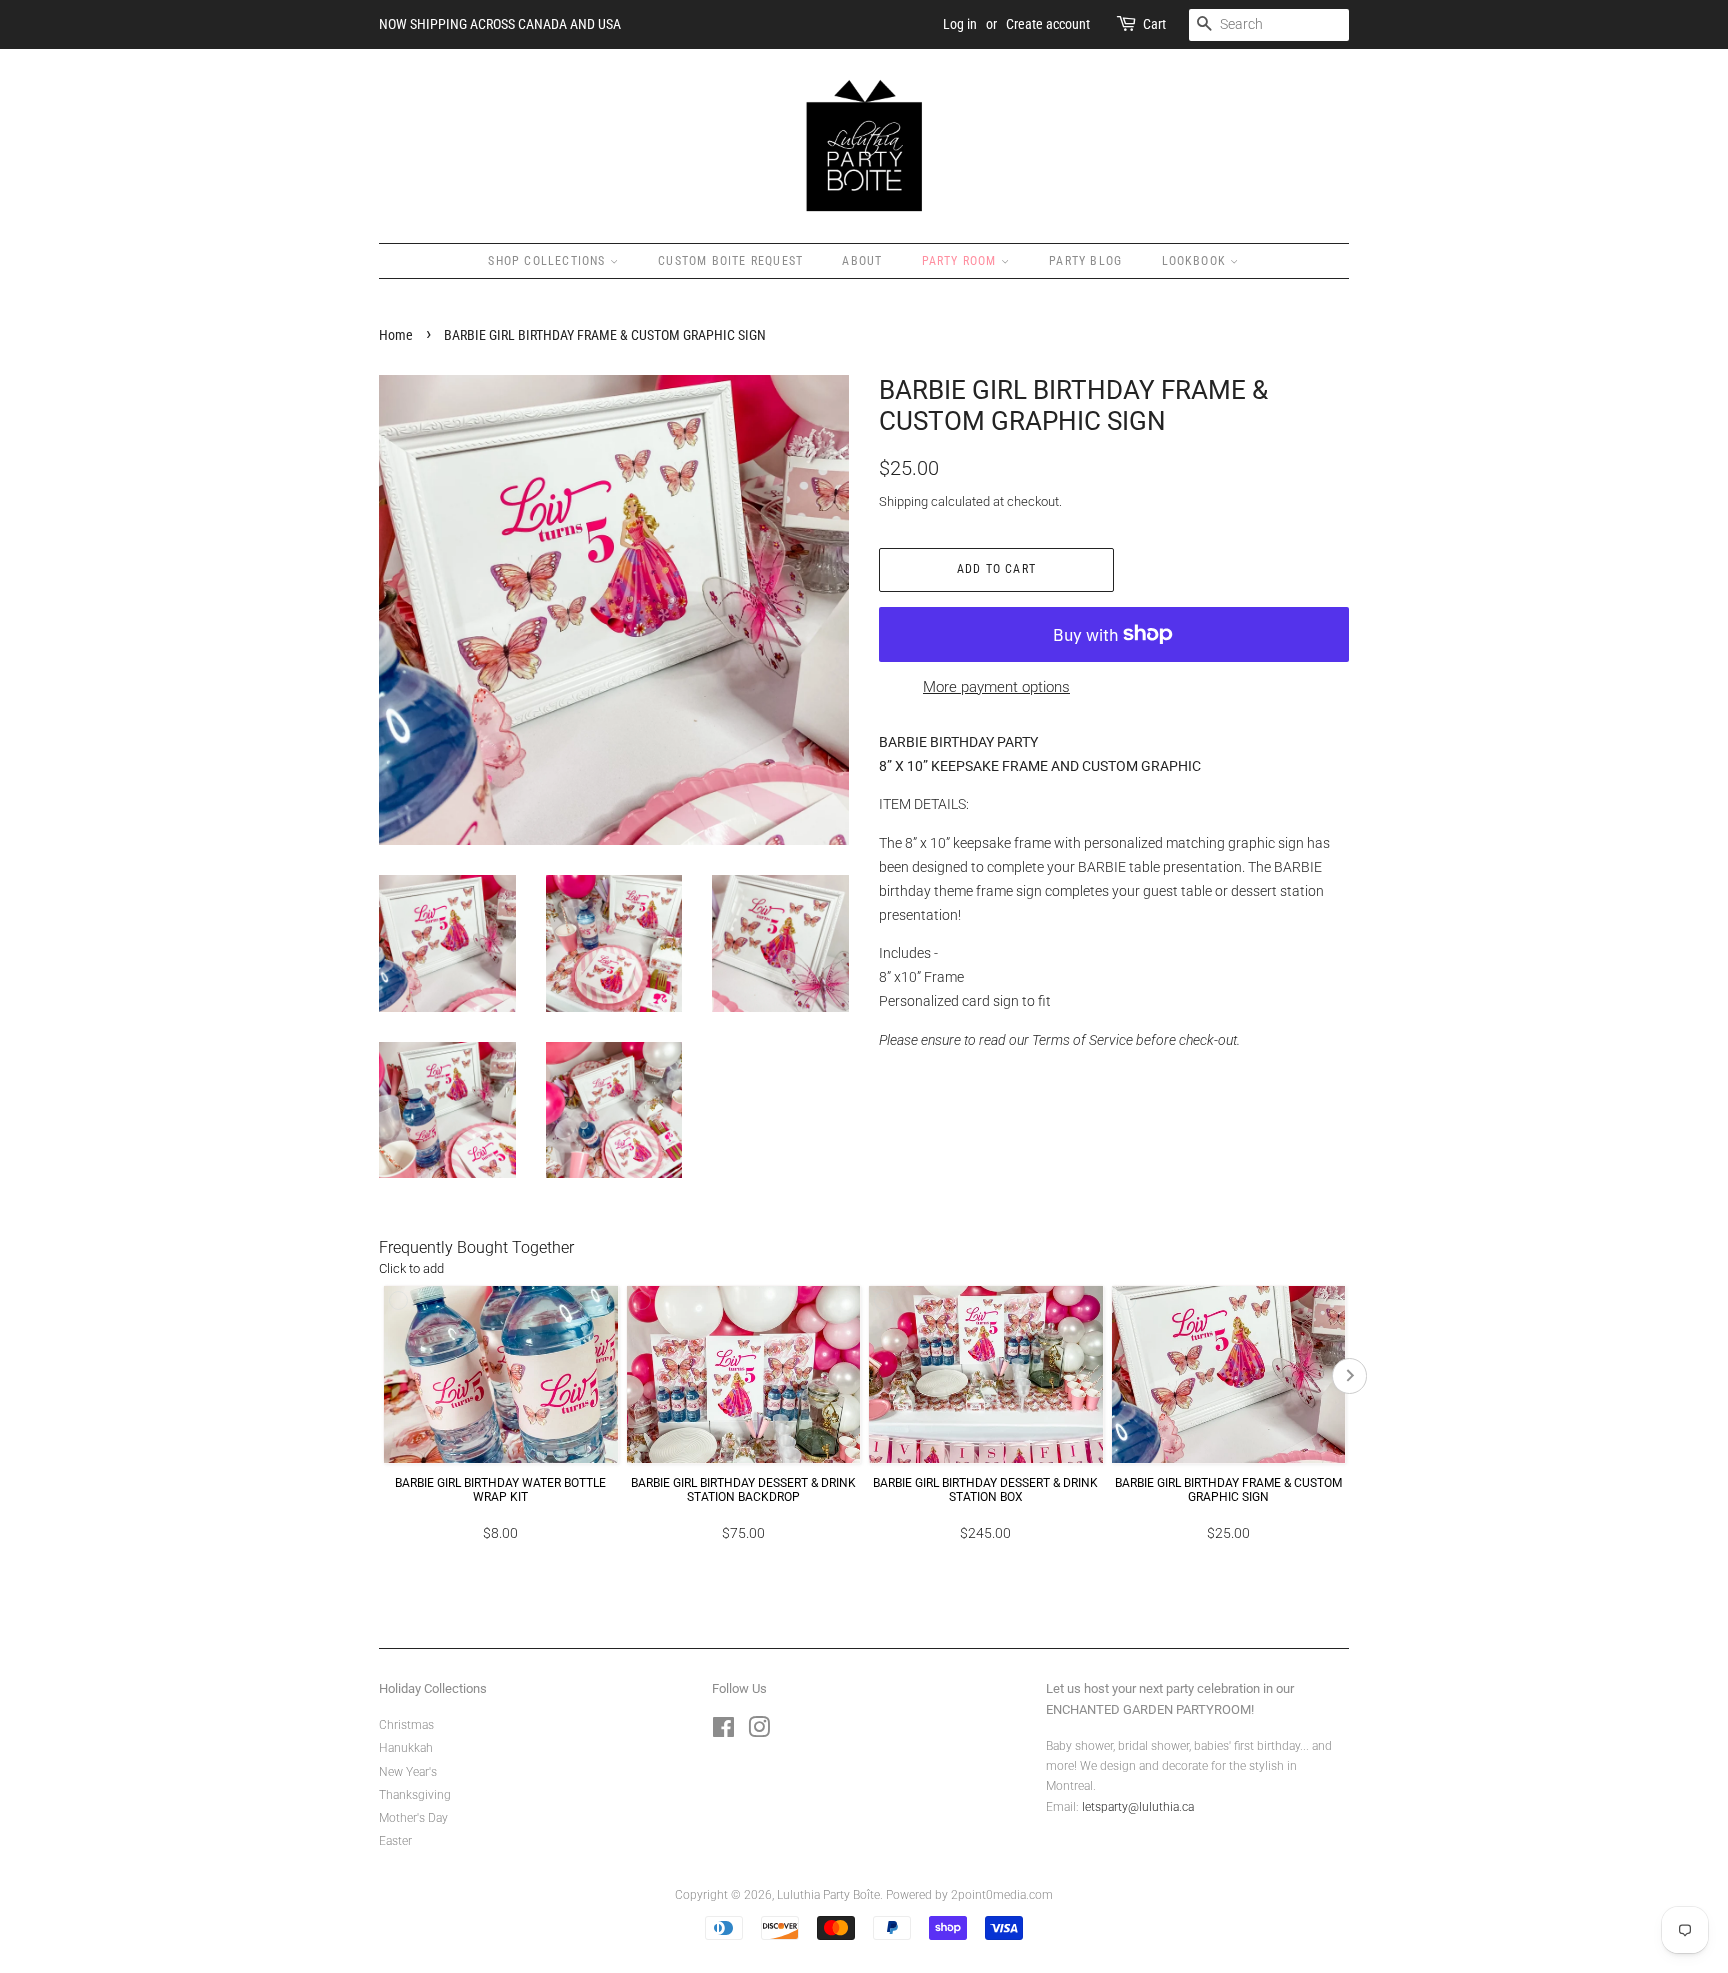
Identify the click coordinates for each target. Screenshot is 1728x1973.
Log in (960, 24)
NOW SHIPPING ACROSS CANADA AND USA (500, 24)
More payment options (996, 687)
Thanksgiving (415, 1795)
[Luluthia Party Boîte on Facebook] (723, 1732)
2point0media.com (1002, 1895)
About (862, 261)
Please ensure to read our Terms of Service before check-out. (1059, 1040)
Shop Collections (548, 261)
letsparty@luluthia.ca (1138, 1807)
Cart (1154, 24)
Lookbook (1196, 261)
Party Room (961, 261)
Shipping (903, 501)
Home (396, 335)
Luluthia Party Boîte (828, 1895)
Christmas (406, 1725)
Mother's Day (413, 1818)
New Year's (408, 1772)
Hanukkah (406, 1748)
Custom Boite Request (730, 261)
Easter (395, 1841)
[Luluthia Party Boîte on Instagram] (759, 1732)
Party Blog (1085, 261)
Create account (1048, 24)
